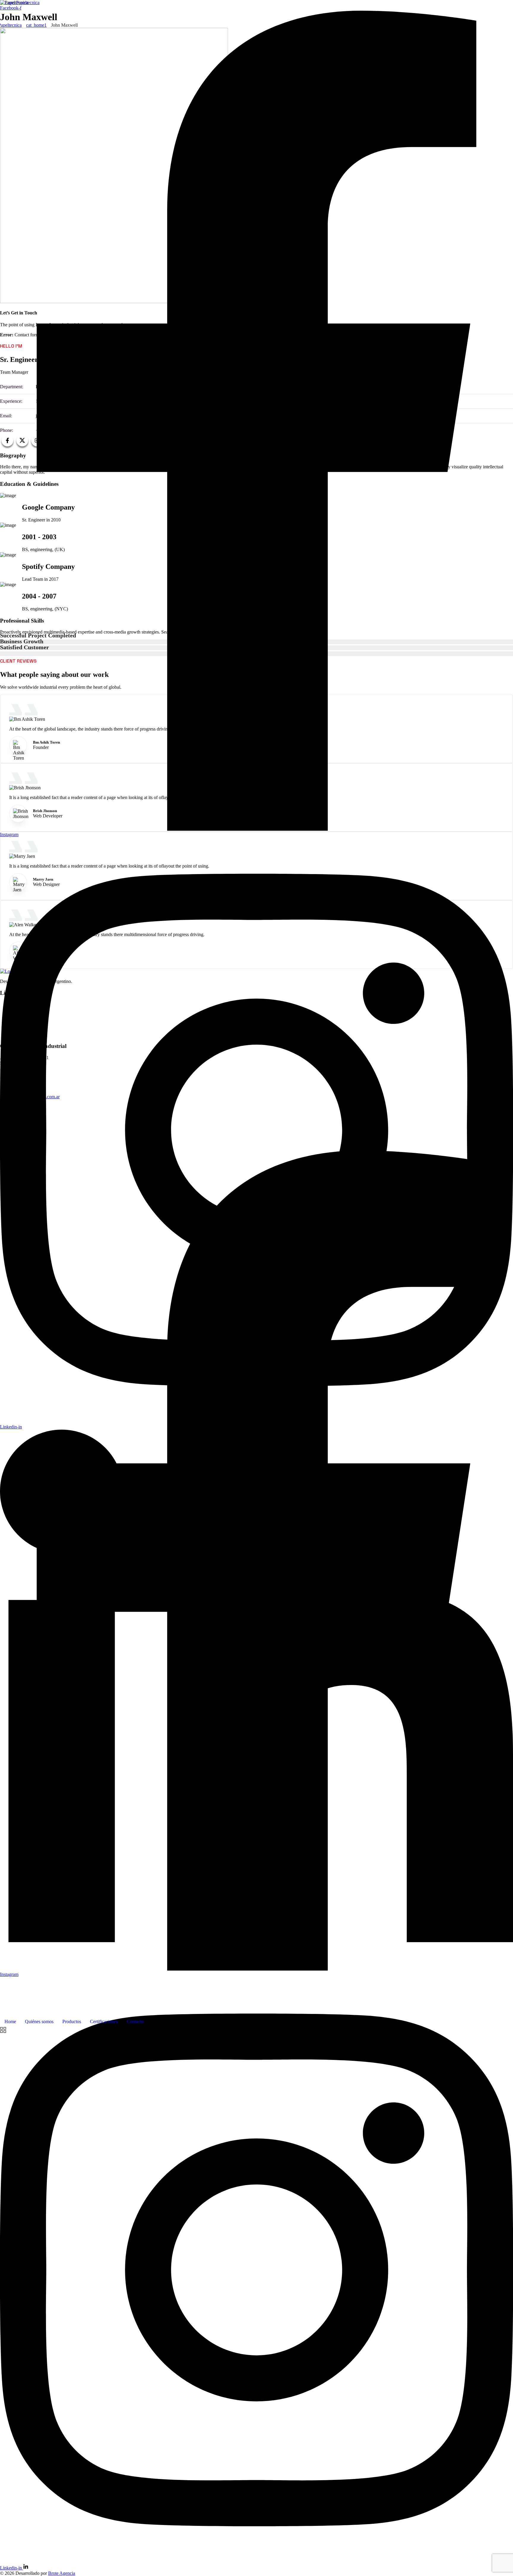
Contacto (135, 2022)
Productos (72, 2022)
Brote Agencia (62, 2573)
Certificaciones (104, 2022)
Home (10, 2022)
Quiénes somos (39, 2022)
